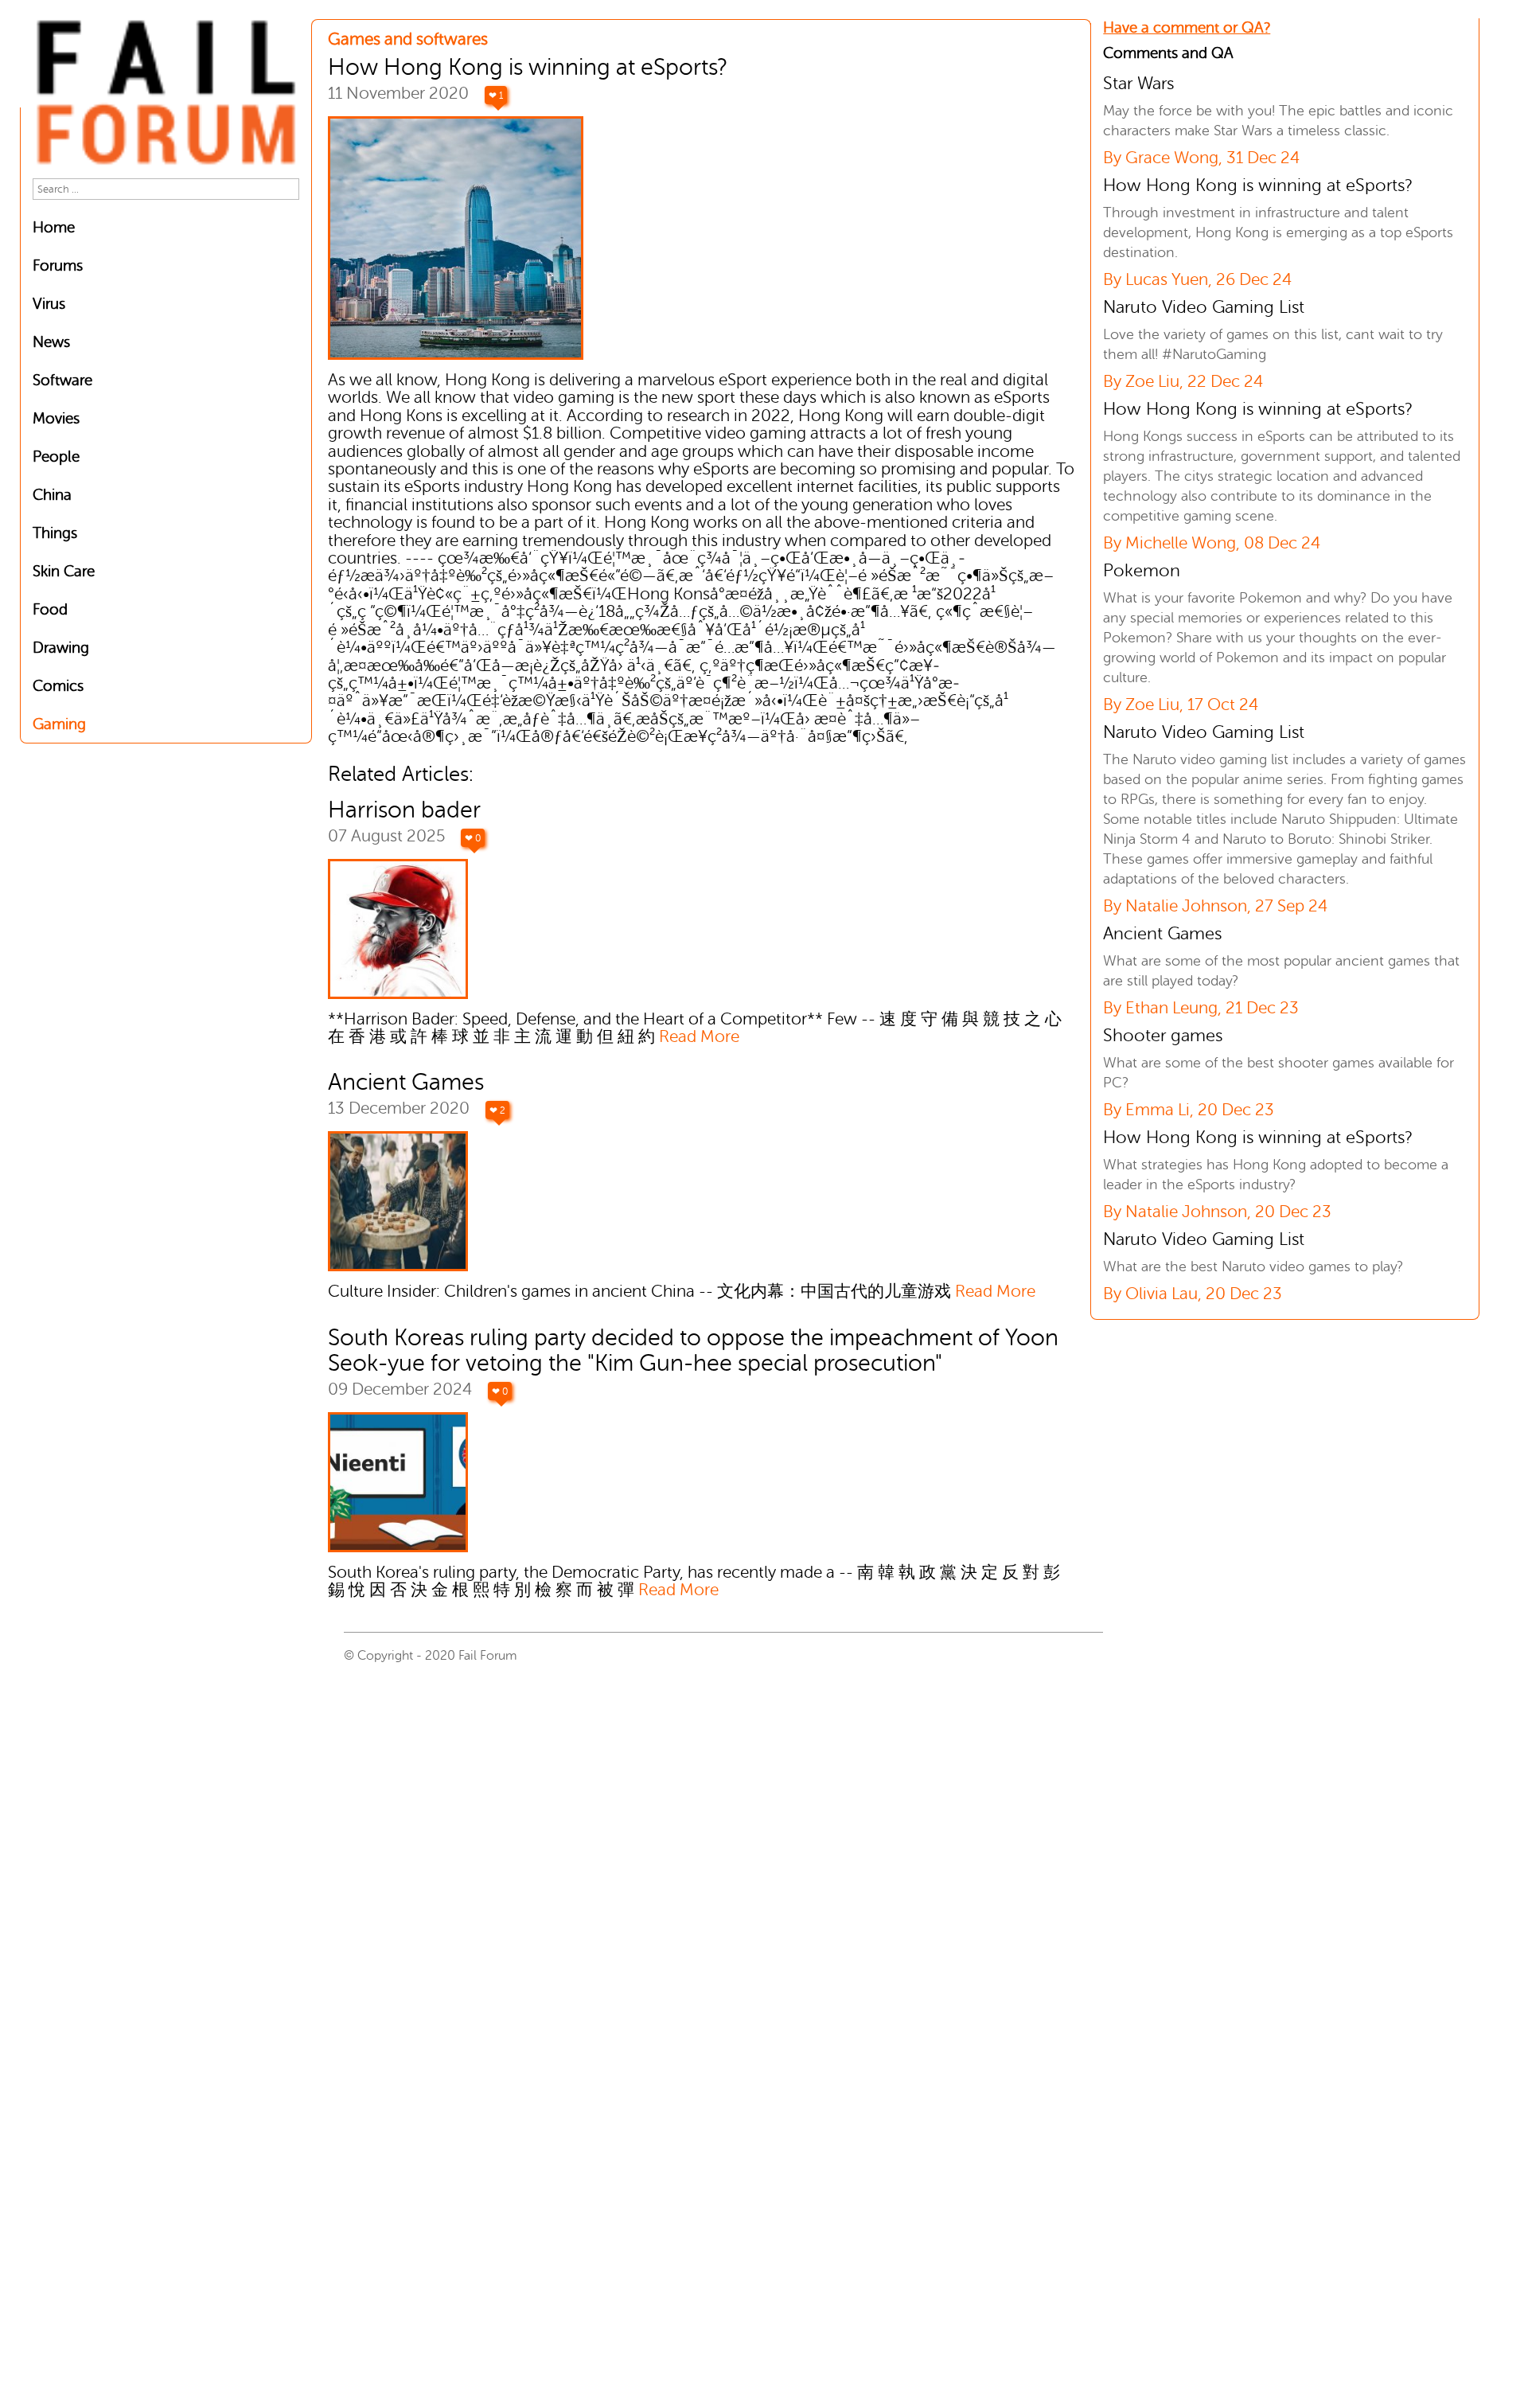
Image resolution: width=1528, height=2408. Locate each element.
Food (50, 609)
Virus (49, 304)
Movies (56, 418)
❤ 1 (496, 96)
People (56, 457)
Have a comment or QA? (1187, 27)
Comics (58, 686)
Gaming (59, 724)
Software (62, 380)
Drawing (61, 648)
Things (55, 533)
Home (54, 227)
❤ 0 (473, 838)
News (51, 342)
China (52, 495)
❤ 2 (497, 1110)
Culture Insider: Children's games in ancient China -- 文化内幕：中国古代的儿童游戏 (682, 1292)
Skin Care (64, 571)
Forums (58, 265)
